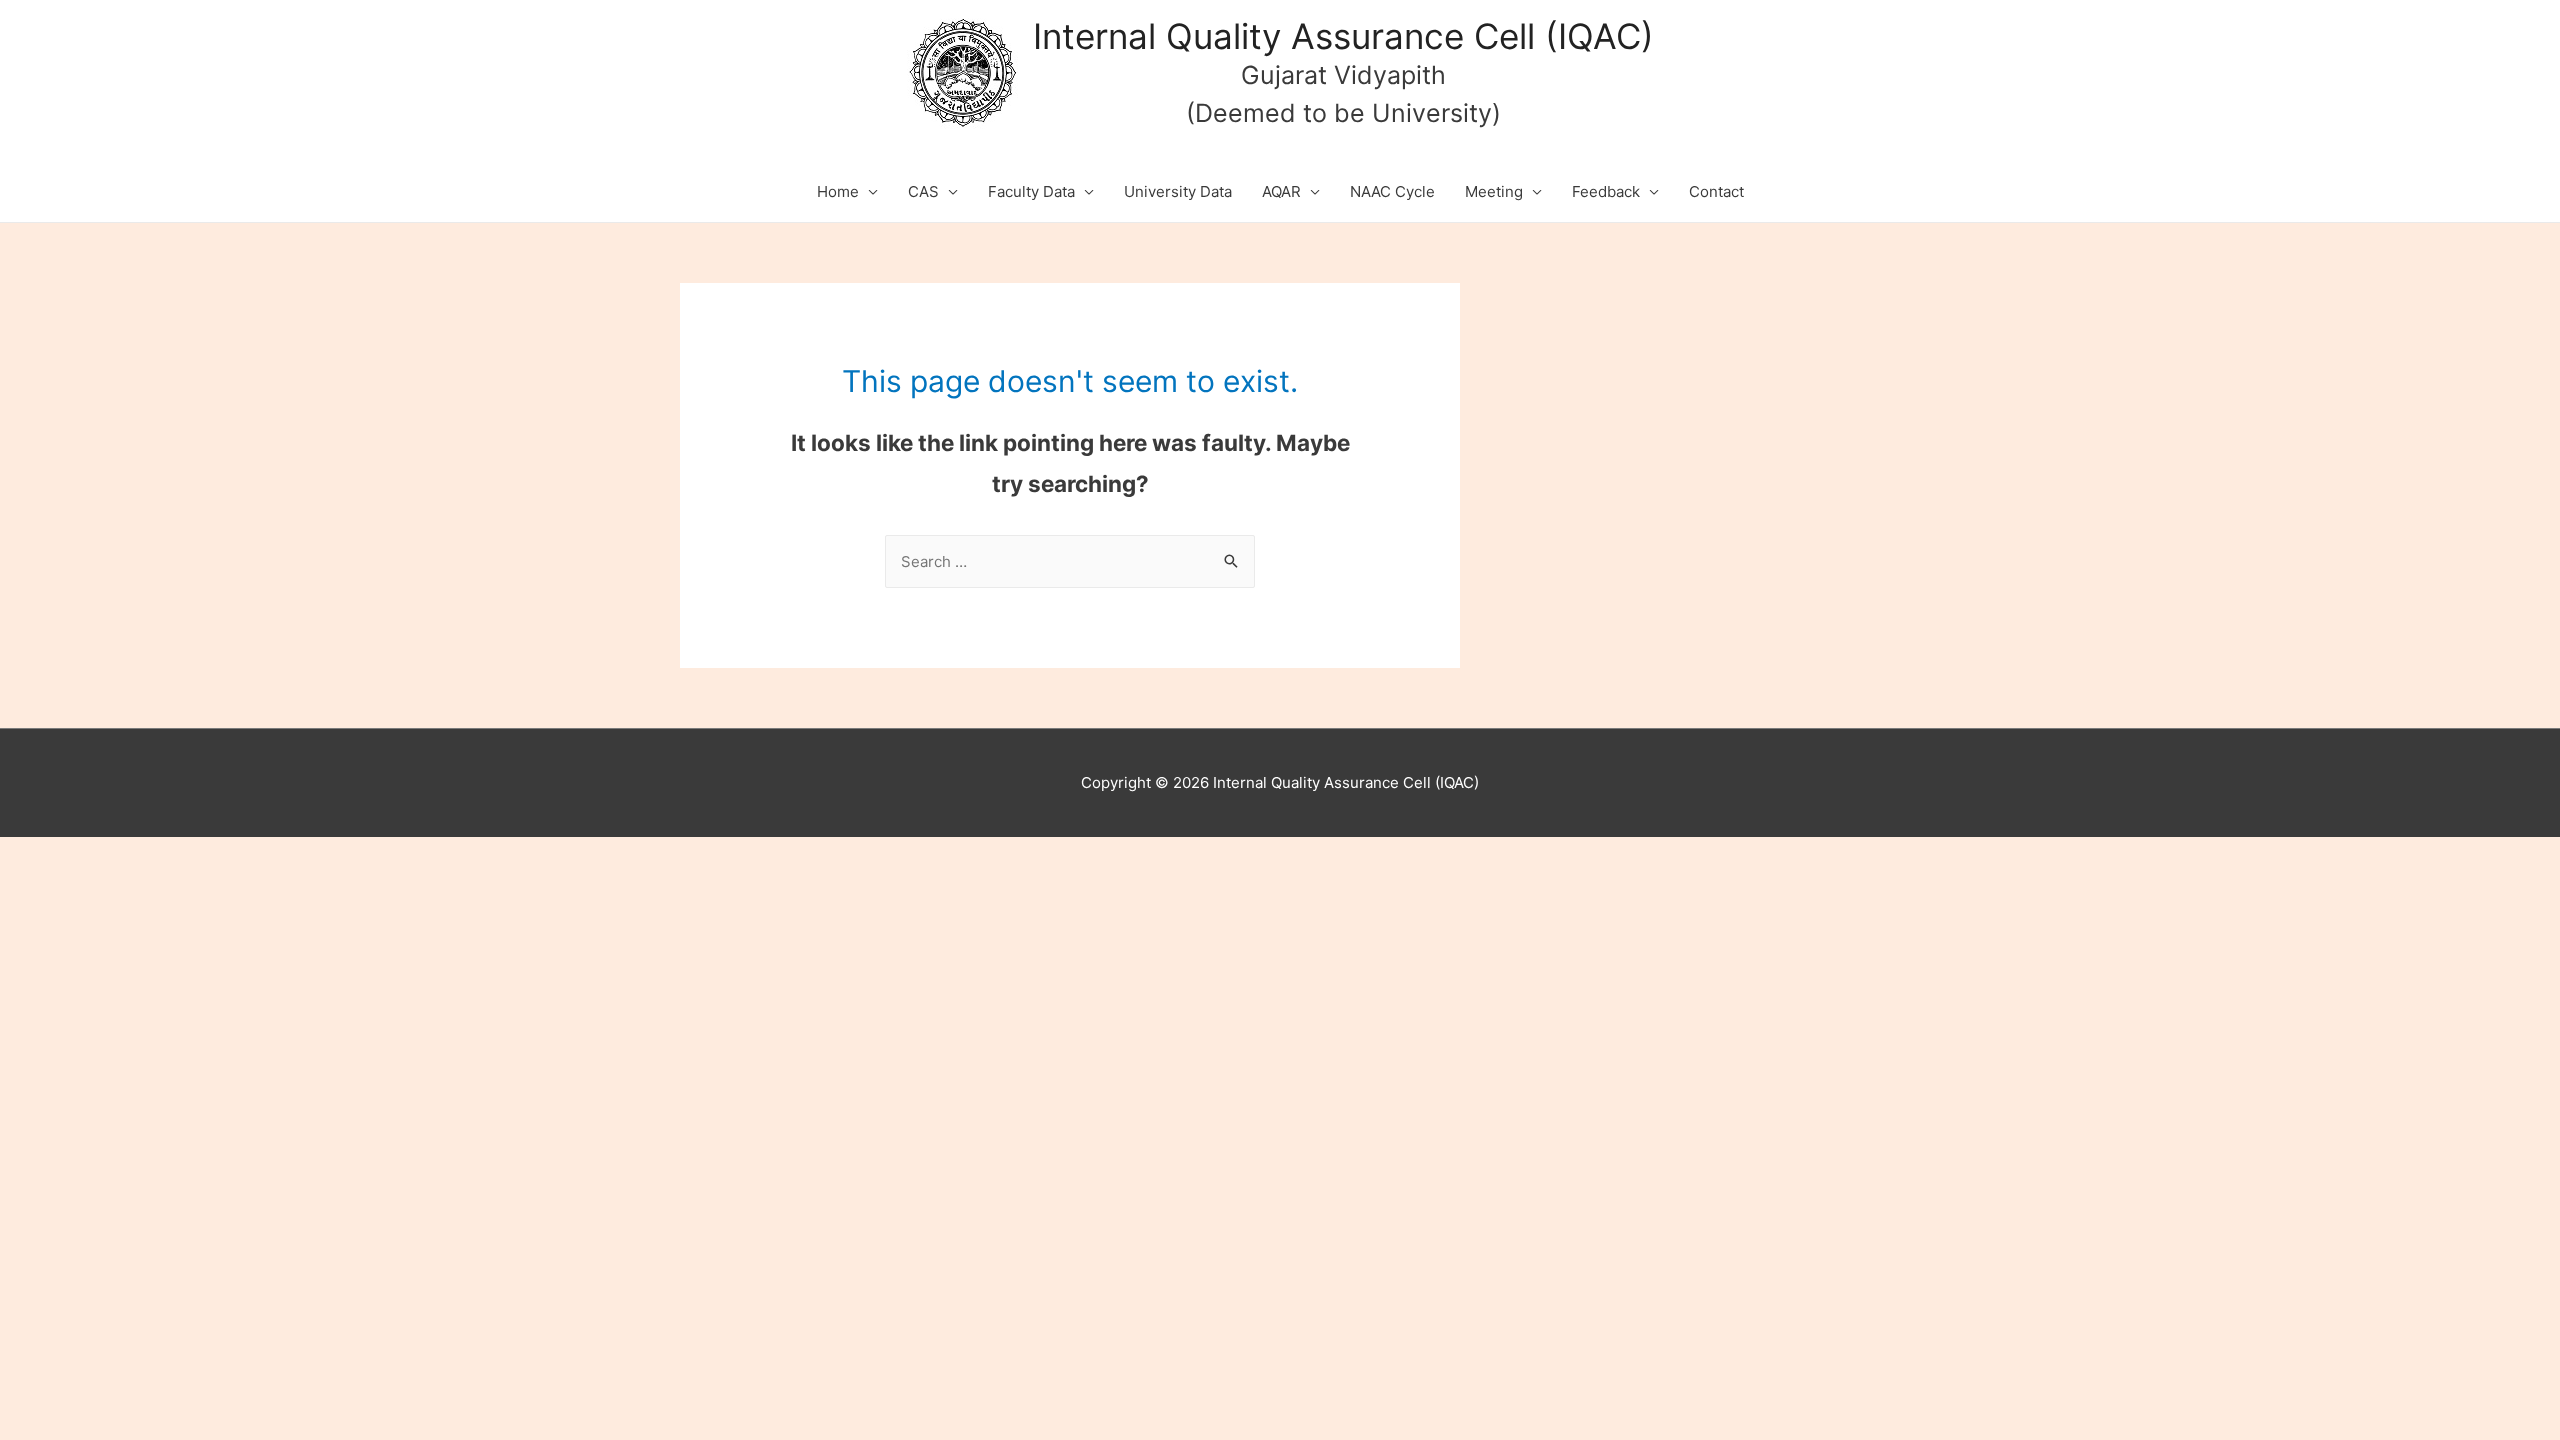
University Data (1178, 191)
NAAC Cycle (1392, 191)
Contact (1716, 191)
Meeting (1494, 191)
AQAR (1281, 191)
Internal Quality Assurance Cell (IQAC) (1343, 36)
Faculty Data (1031, 191)
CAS (923, 191)
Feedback (1606, 191)
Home (838, 191)
